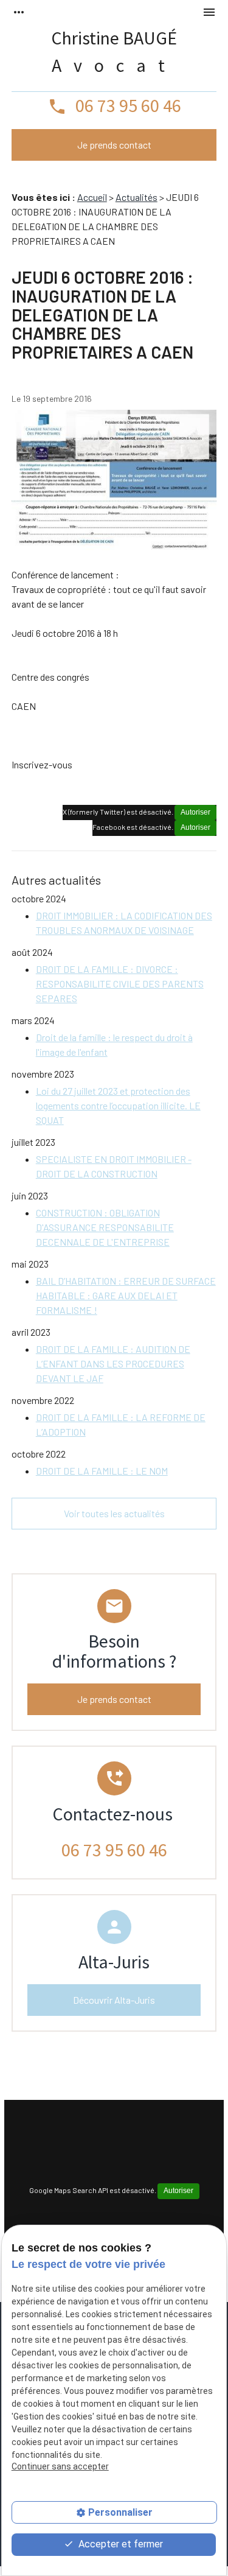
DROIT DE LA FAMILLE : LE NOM (102, 1471)
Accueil (92, 197)
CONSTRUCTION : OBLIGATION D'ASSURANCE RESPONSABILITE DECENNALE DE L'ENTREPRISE (105, 1227)
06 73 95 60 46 (114, 105)
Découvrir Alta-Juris (114, 2000)
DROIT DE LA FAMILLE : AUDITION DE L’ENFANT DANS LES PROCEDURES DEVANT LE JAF (113, 1363)
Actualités (136, 197)
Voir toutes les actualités (114, 1513)
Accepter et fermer (119, 2544)
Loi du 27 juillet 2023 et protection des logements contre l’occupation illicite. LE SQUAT (118, 1105)
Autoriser (195, 812)
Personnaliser (120, 2512)
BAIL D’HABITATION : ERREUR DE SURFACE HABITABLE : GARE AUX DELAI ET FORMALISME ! (126, 1295)
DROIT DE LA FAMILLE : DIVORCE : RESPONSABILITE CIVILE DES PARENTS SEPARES (120, 984)
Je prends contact (114, 145)
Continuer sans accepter (60, 2466)
